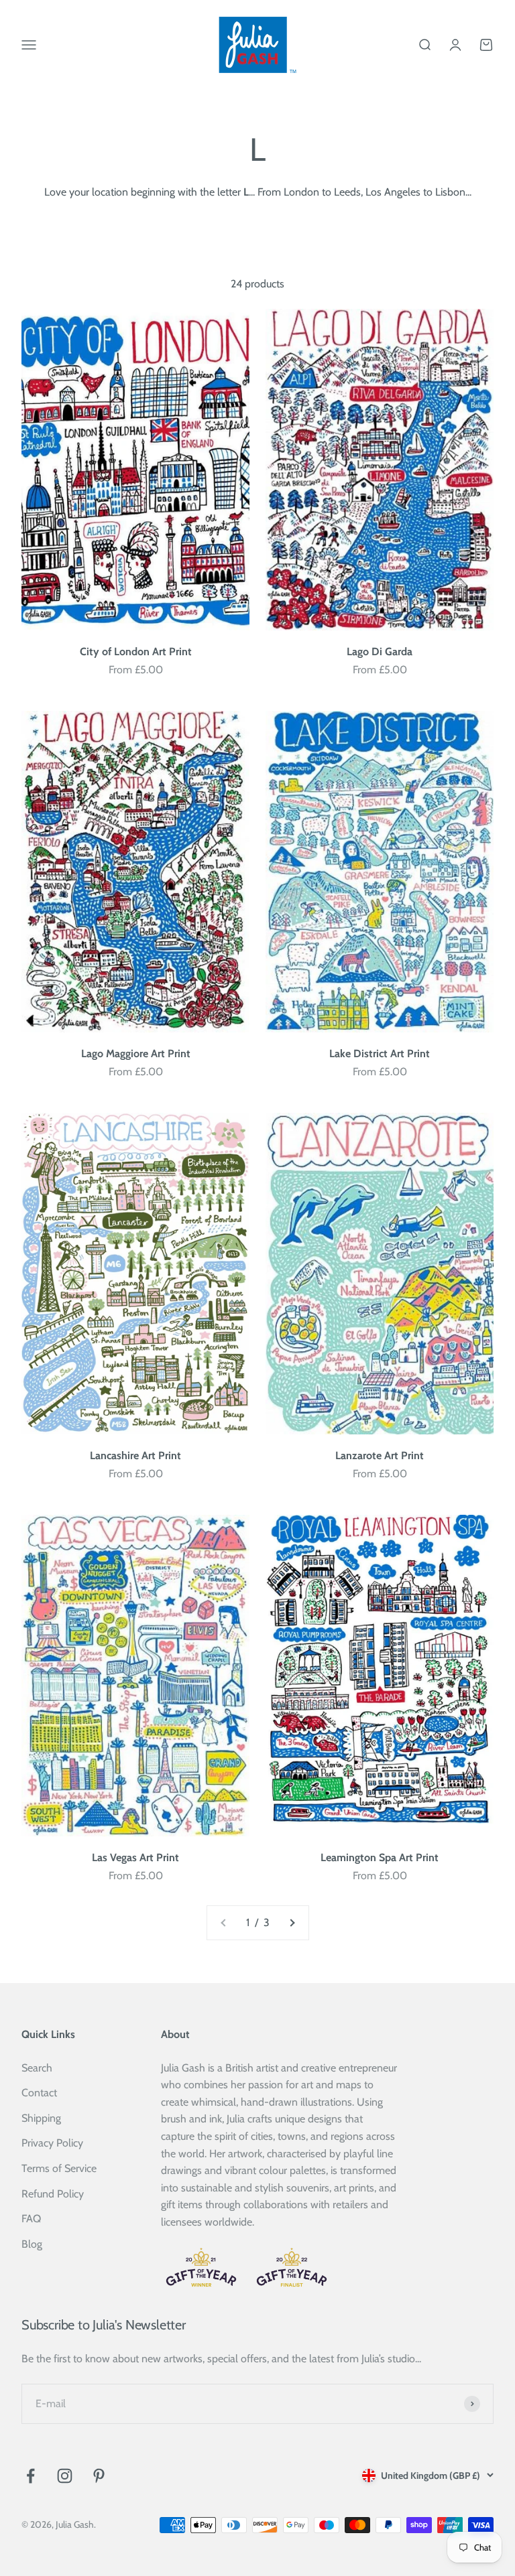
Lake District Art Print (380, 1054)
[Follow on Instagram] (65, 2476)
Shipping (41, 2118)
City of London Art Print (136, 652)
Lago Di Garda (380, 652)
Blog (32, 2244)
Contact (39, 2093)
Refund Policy (53, 2194)
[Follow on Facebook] (31, 2476)
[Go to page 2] (292, 1923)
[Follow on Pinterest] (99, 2476)
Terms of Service (59, 2168)
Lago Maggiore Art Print (136, 1054)
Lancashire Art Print (135, 1455)
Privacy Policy (52, 2143)
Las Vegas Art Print (135, 1857)
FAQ (31, 2219)
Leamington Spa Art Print (380, 1857)
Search (37, 2068)
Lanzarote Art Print (380, 1455)
